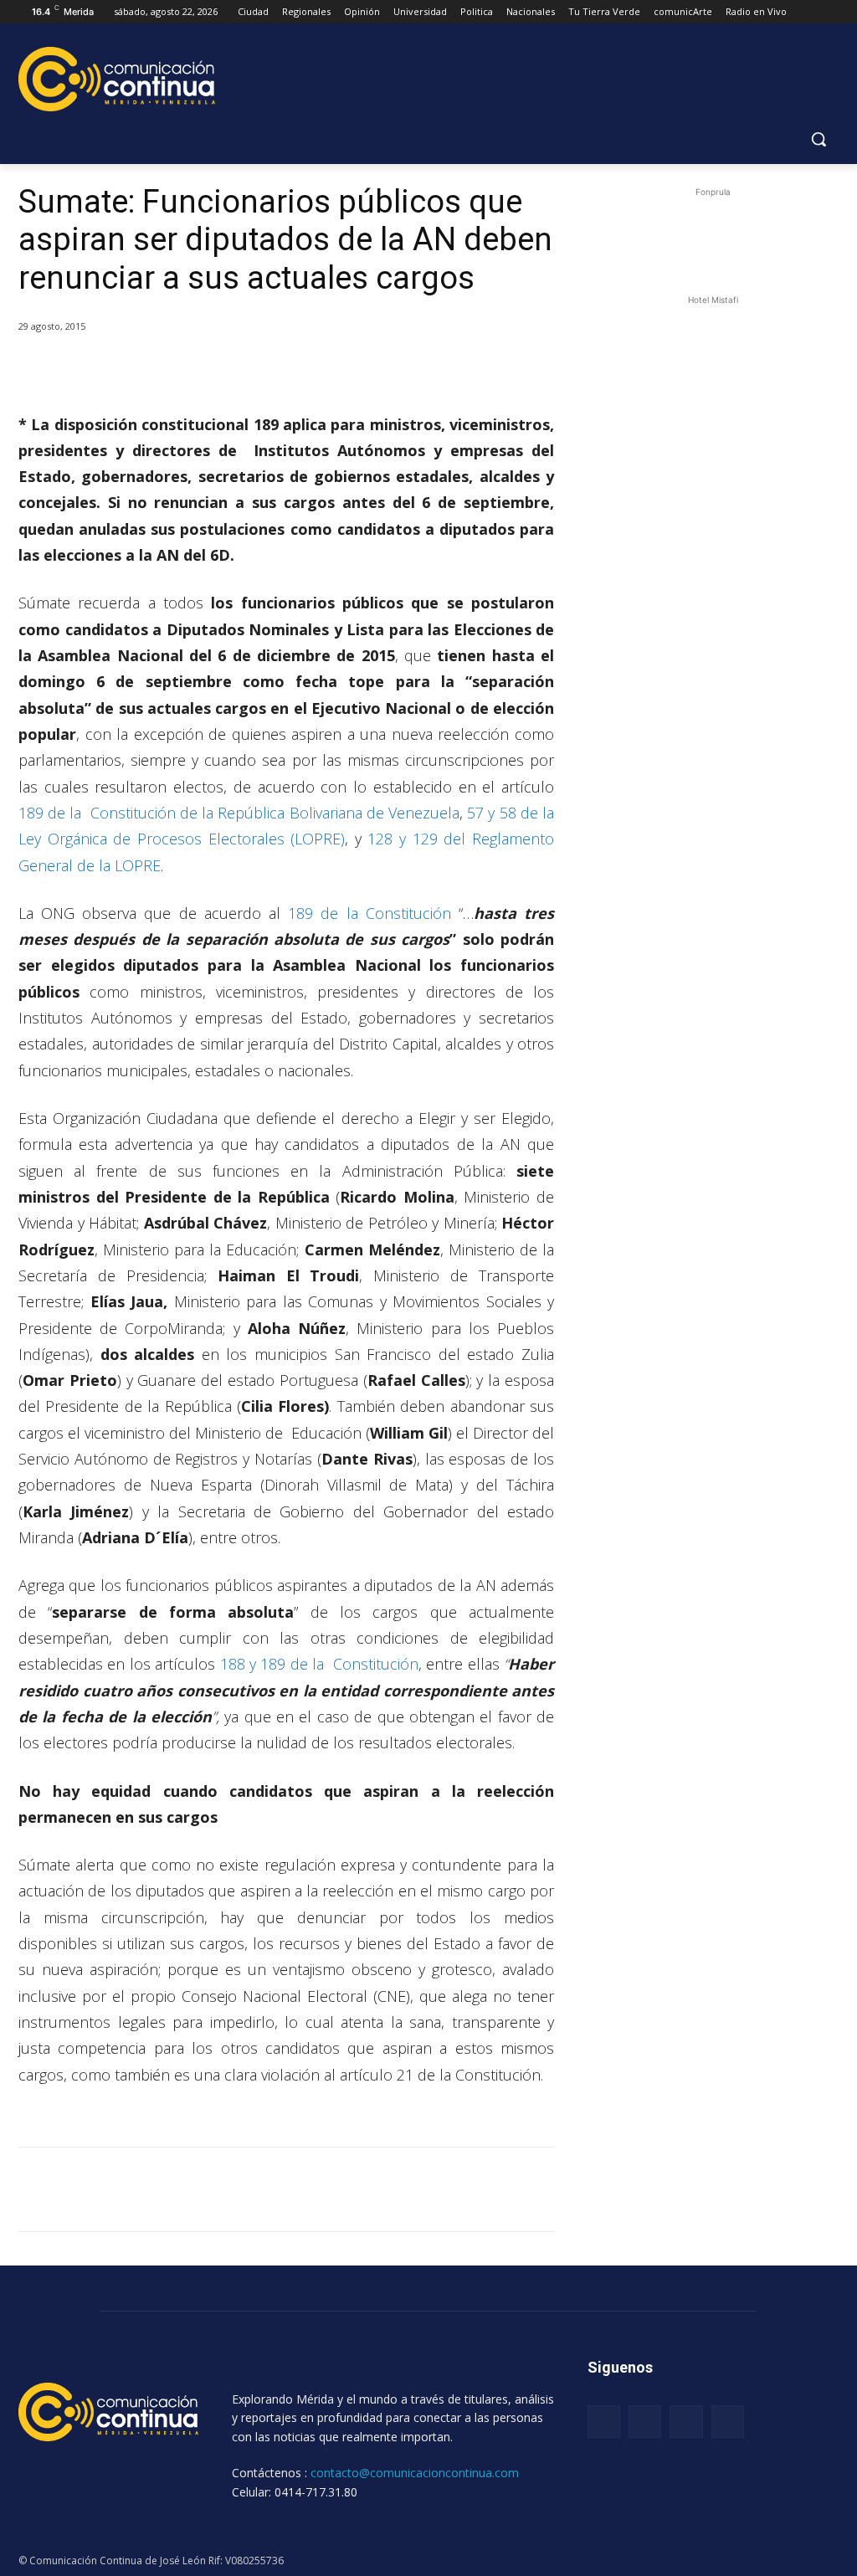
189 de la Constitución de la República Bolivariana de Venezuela (239, 813)
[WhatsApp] (216, 370)
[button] (819, 139)
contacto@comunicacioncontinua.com (415, 2473)
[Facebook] (139, 370)
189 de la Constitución (369, 913)
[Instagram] (645, 2422)
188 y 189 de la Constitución (319, 1664)
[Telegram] (254, 370)
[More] (294, 370)
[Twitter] (177, 370)
